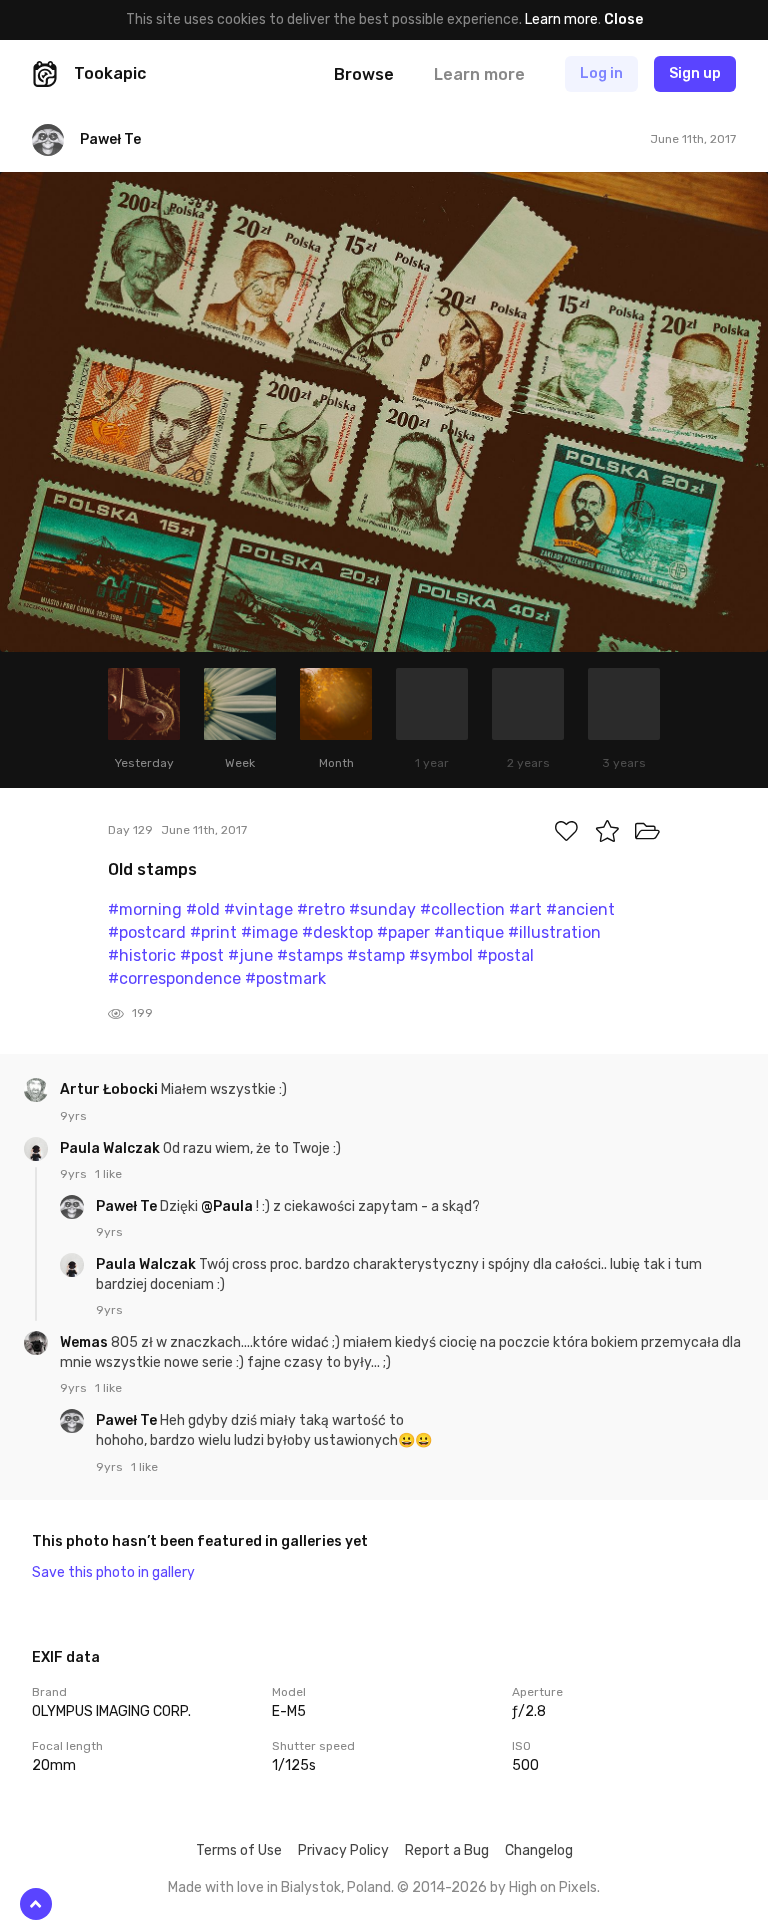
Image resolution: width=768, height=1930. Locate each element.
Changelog (539, 1850)
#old (203, 909)
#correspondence (174, 978)
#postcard (147, 932)
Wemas (85, 1342)
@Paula (227, 1206)
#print (213, 932)
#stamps (310, 955)
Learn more (561, 19)
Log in (601, 73)
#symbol (441, 955)
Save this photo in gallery (113, 1572)
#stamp (376, 955)
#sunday (382, 909)
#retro (321, 909)
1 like (108, 1174)
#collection (462, 909)
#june (250, 955)
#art (525, 909)
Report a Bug (447, 1850)
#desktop (337, 932)
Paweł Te (128, 1206)
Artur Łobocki (110, 1089)
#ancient (580, 909)
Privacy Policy (343, 1850)
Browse (364, 74)
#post (202, 955)
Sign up (695, 73)
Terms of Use (239, 1850)
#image (269, 932)
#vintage (258, 909)
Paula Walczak (111, 1148)
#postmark (285, 978)
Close (623, 19)
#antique (469, 932)
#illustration (554, 932)
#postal (505, 955)
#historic (142, 955)
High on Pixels (553, 1887)
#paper (403, 932)
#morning (145, 909)
